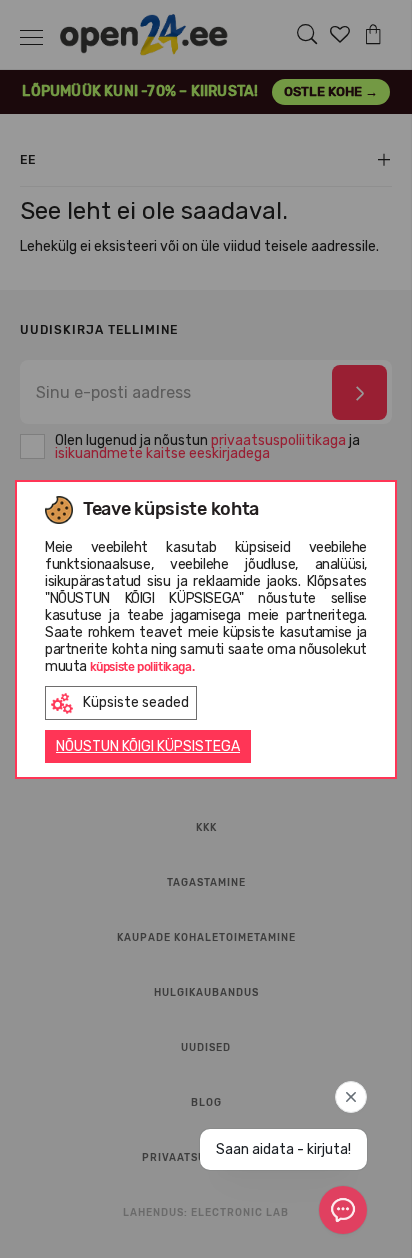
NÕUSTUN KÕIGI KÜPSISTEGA (148, 746)
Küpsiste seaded (136, 702)
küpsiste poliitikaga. (142, 667)
